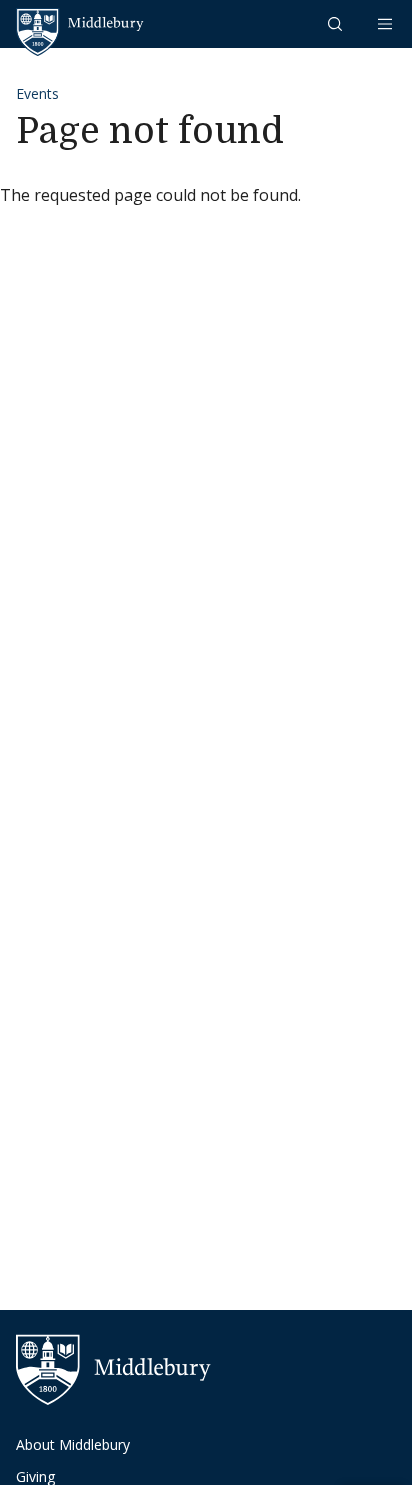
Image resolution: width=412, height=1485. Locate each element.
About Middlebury (73, 1444)
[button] (337, 23)
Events (37, 93)
